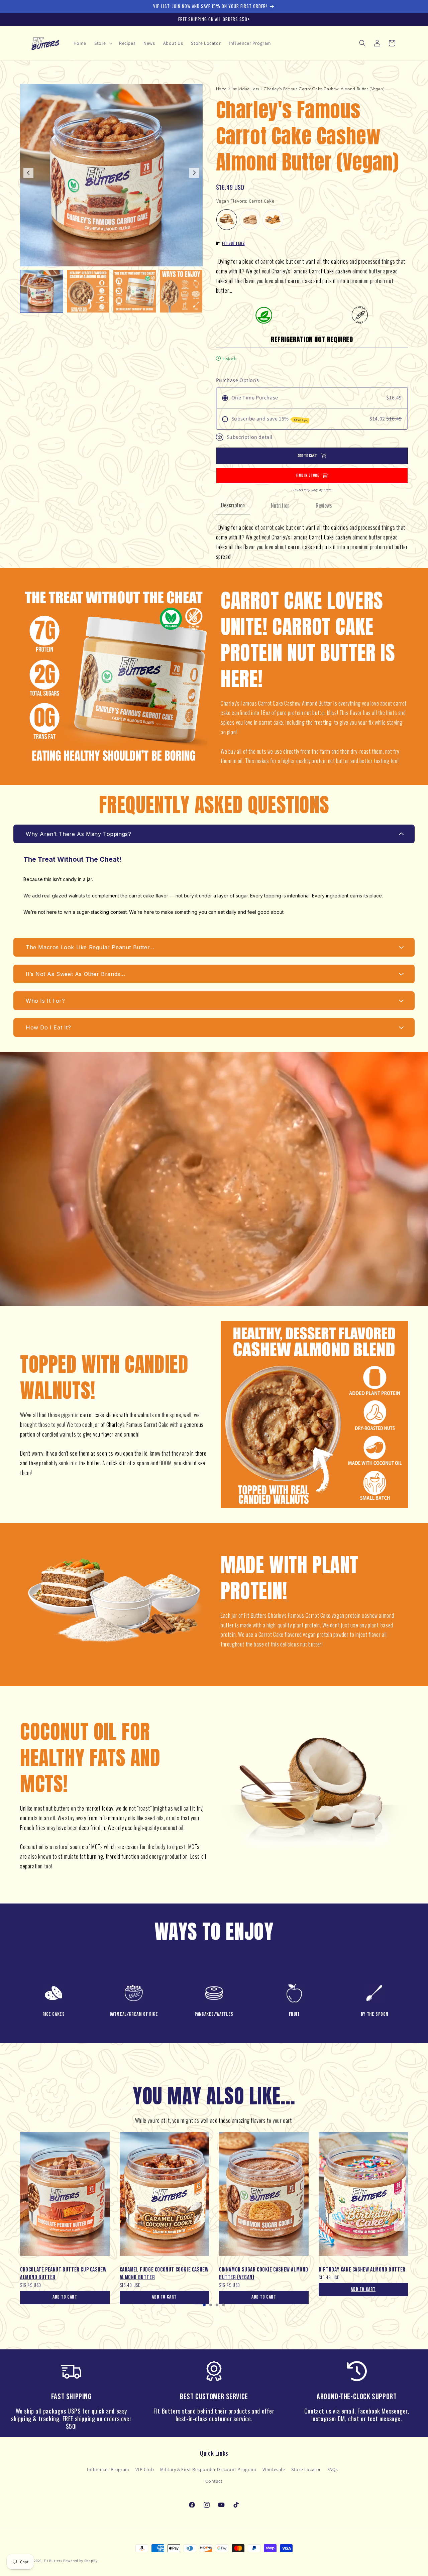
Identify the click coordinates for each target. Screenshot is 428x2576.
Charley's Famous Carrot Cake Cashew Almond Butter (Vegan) (324, 89)
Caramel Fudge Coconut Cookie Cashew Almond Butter (164, 2274)
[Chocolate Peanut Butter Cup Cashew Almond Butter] (65, 2197)
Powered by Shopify (80, 2561)
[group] (42, 291)
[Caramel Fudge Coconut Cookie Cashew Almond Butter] (165, 2197)
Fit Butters (53, 2561)
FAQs (333, 2469)
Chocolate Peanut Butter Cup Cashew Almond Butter (63, 2274)
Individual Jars (245, 89)
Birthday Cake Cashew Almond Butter (362, 2270)
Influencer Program (108, 2469)
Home (221, 89)
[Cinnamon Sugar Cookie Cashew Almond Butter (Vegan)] (264, 2197)
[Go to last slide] (28, 173)
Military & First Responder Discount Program (208, 2469)
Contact (214, 2481)
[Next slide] (194, 173)
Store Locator (306, 2469)
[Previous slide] (29, 2226)
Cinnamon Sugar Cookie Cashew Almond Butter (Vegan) (264, 2274)
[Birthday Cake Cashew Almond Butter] (363, 2197)
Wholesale (274, 2469)
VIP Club (145, 2469)
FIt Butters (233, 243)
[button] (103, 43)
